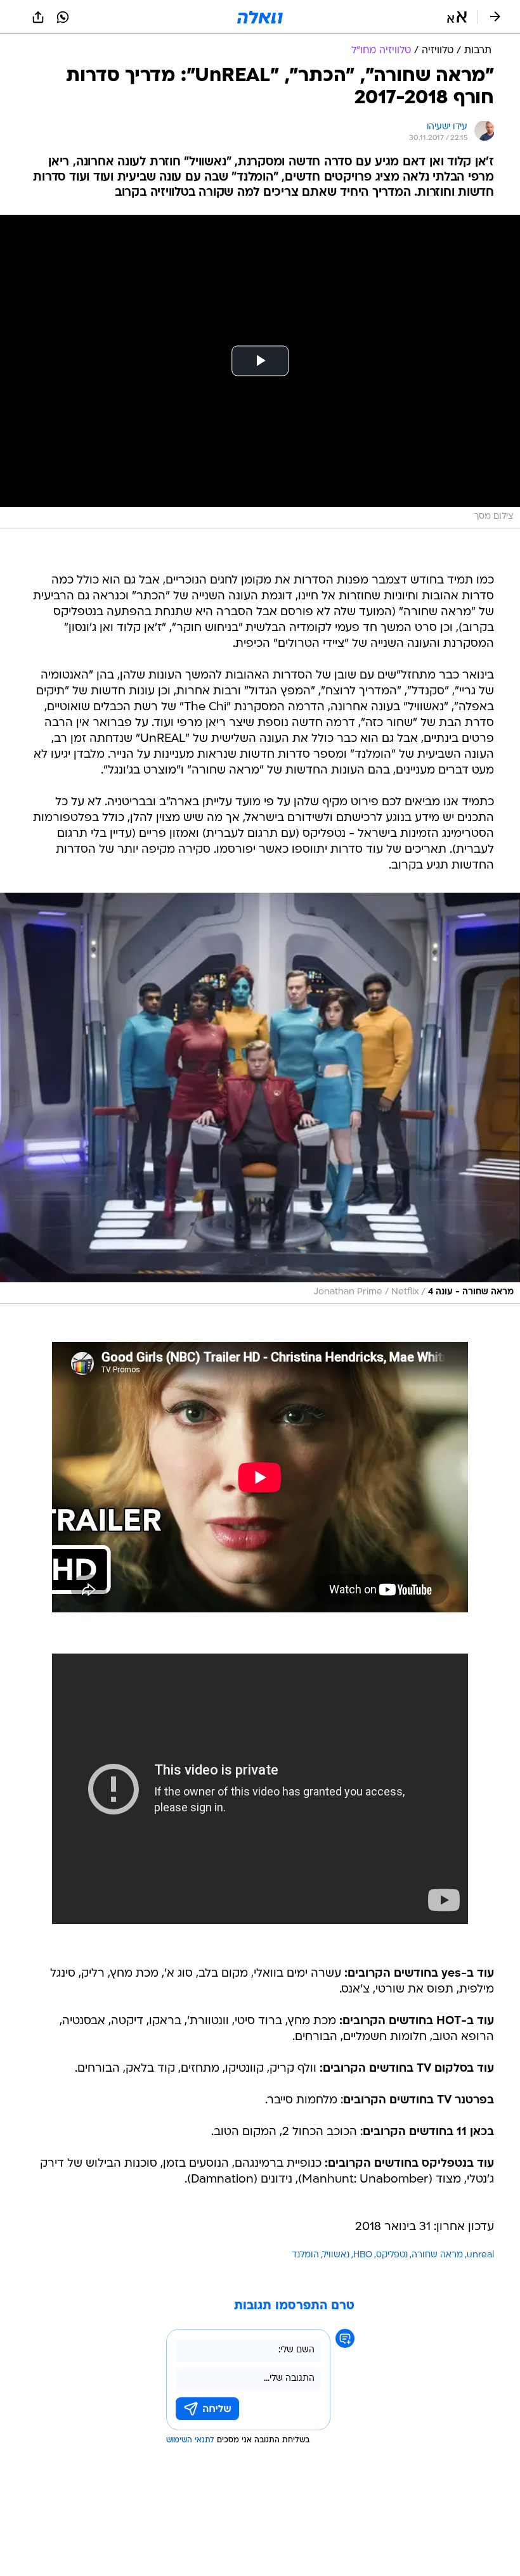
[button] (457, 17)
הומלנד (305, 2255)
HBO (363, 2255)
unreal (480, 2255)
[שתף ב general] (38, 17)
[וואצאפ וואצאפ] (63, 17)
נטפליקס (392, 2255)
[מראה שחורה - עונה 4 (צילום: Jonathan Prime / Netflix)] (260, 1098)
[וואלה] (260, 17)
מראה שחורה (437, 2255)
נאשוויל (336, 2255)
